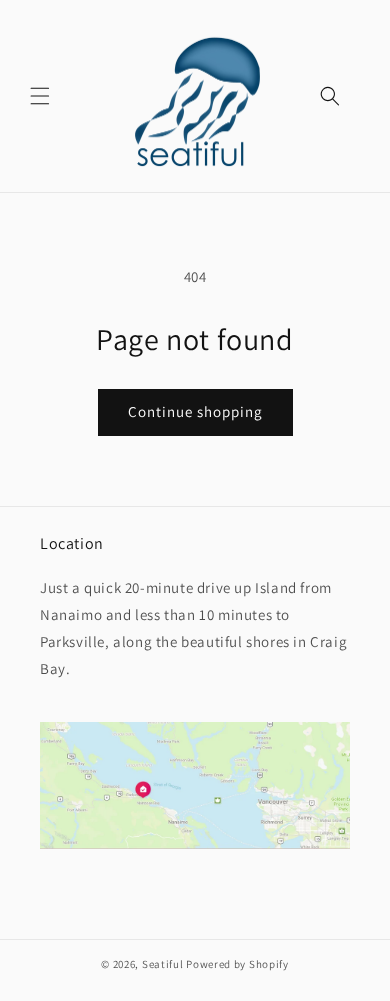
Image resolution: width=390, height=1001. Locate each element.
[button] (40, 96)
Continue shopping (195, 411)
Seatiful (163, 964)
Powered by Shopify (237, 964)
